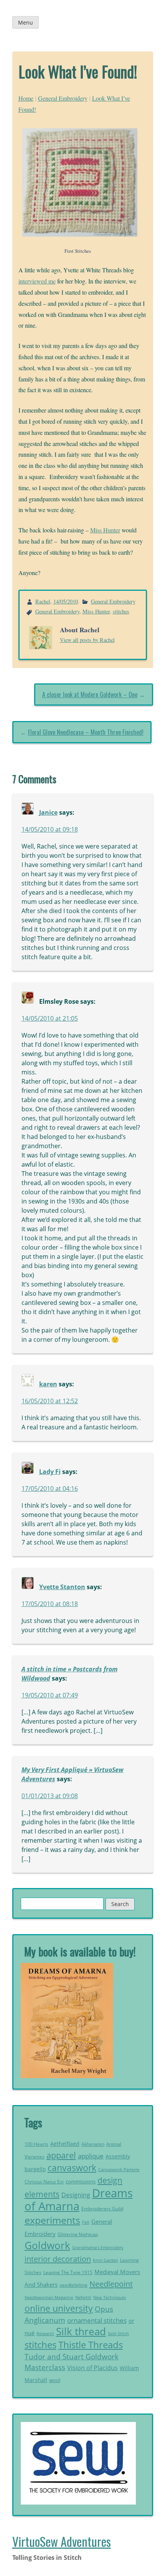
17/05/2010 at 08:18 (50, 1604)
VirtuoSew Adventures (62, 2541)
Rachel (43, 601)
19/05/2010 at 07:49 (50, 1695)
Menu (26, 22)
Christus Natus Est (44, 2182)
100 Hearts (36, 2144)
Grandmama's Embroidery (98, 2247)
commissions (81, 2181)
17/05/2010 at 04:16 (50, 1489)
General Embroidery (63, 98)
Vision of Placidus (92, 2368)
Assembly (118, 2156)
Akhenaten (93, 2144)
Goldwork (47, 2245)
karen (48, 1384)
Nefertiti (83, 2297)
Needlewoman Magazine (49, 2297)
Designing (76, 2195)
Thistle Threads (91, 2345)
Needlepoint (111, 2284)
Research (45, 2333)
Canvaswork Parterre (119, 2169)
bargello (35, 2169)
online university (59, 2308)
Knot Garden (106, 2260)
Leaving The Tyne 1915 (68, 2272)
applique (91, 2156)
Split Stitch (118, 2333)
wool (55, 2380)
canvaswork (72, 2168)
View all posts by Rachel (87, 640)
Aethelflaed (65, 2144)
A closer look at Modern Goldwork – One (90, 695)
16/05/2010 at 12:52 (50, 1401)
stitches (121, 611)
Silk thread (81, 2331)
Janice (48, 812)
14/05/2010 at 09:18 (50, 829)
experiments (52, 2220)
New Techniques (110, 2298)
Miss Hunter (105, 530)
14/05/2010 (66, 601)
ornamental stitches (97, 2320)
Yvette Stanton (62, 1587)
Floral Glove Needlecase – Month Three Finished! (86, 732)
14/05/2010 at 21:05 (50, 1018)
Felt (86, 2222)
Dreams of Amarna (79, 2200)
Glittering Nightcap (78, 2234)
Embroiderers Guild (102, 2209)
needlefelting (73, 2285)
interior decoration (58, 2259)
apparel (61, 2155)
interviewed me (37, 281)
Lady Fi (50, 1472)
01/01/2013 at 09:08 (50, 1796)
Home (26, 98)
